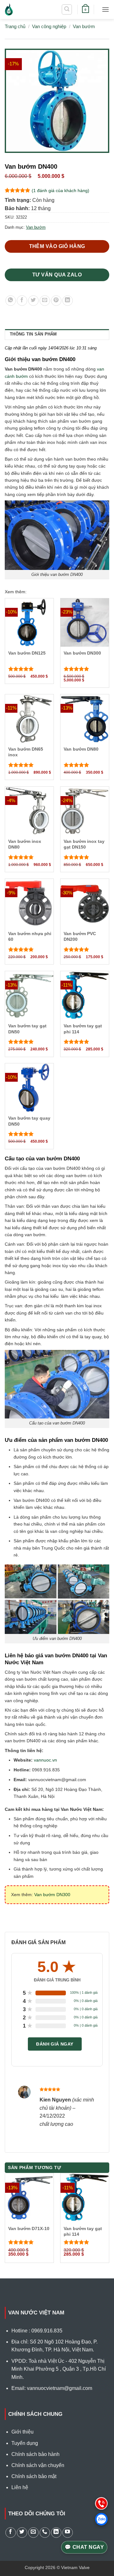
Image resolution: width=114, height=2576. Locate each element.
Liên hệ (20, 2487)
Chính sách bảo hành (35, 2454)
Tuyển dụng (25, 2443)
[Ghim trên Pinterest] (56, 301)
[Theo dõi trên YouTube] (68, 2533)
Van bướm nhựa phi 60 (30, 936)
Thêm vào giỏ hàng (57, 246)
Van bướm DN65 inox (26, 752)
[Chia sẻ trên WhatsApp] (11, 301)
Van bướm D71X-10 (29, 2228)
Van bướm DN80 (81, 749)
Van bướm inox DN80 (25, 844)
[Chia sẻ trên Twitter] (33, 301)
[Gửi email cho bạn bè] (45, 301)
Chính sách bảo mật (34, 2476)
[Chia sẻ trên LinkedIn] (68, 301)
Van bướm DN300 (82, 653)
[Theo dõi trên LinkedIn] (56, 2533)
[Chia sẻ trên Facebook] (22, 301)
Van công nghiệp (49, 26)
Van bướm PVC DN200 (80, 936)
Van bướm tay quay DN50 (29, 1121)
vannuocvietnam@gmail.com (60, 2388)
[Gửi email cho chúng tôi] (33, 2533)
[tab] (57, 334)
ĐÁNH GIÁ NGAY (55, 2044)
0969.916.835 (47, 2331)
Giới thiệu (22, 2432)
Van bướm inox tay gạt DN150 (84, 844)
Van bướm (84, 26)
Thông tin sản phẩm (33, 334)
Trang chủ (15, 26)
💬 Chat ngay (84, 2547)
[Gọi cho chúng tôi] (45, 2533)
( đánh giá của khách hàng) (60, 190)
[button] (67, 9)
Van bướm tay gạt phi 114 (83, 1029)
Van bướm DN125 (27, 653)
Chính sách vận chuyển (38, 2465)
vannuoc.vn (45, 1760)
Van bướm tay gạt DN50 (27, 1029)
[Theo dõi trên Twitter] (22, 2533)
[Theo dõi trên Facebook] (11, 2533)
